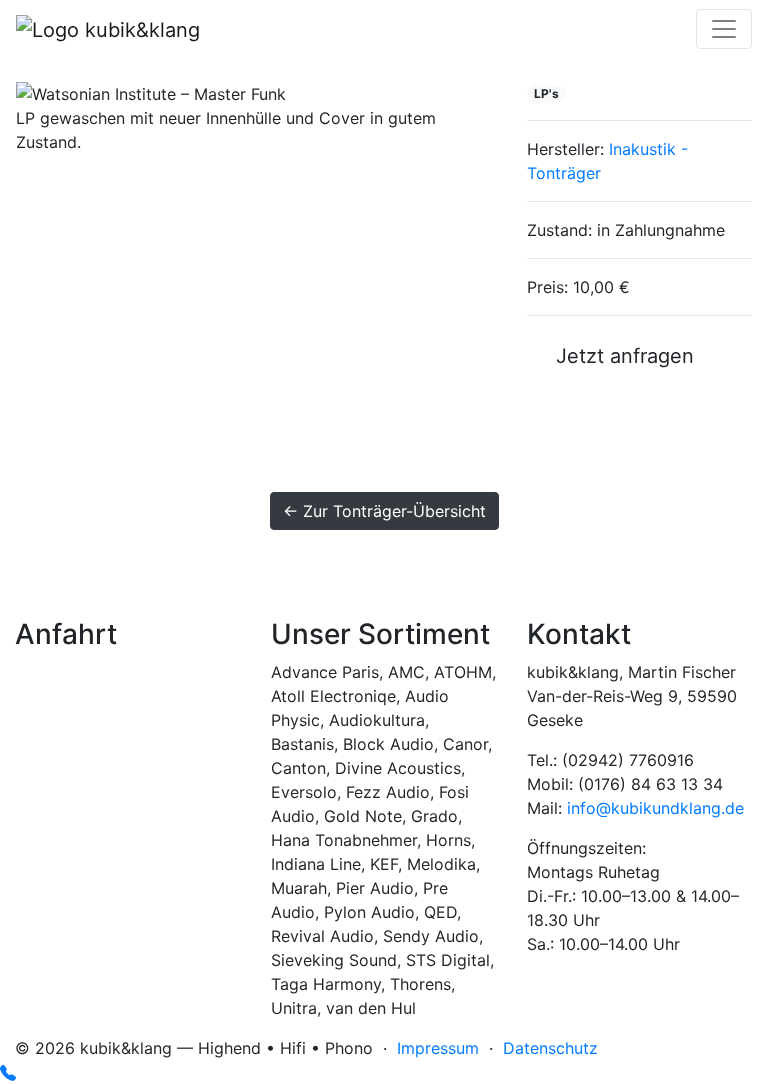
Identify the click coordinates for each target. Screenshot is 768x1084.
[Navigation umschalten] (724, 29)
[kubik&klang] (108, 29)
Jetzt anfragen (619, 356)
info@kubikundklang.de (655, 808)
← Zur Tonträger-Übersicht (384, 511)
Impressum (438, 1048)
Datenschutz (550, 1048)
